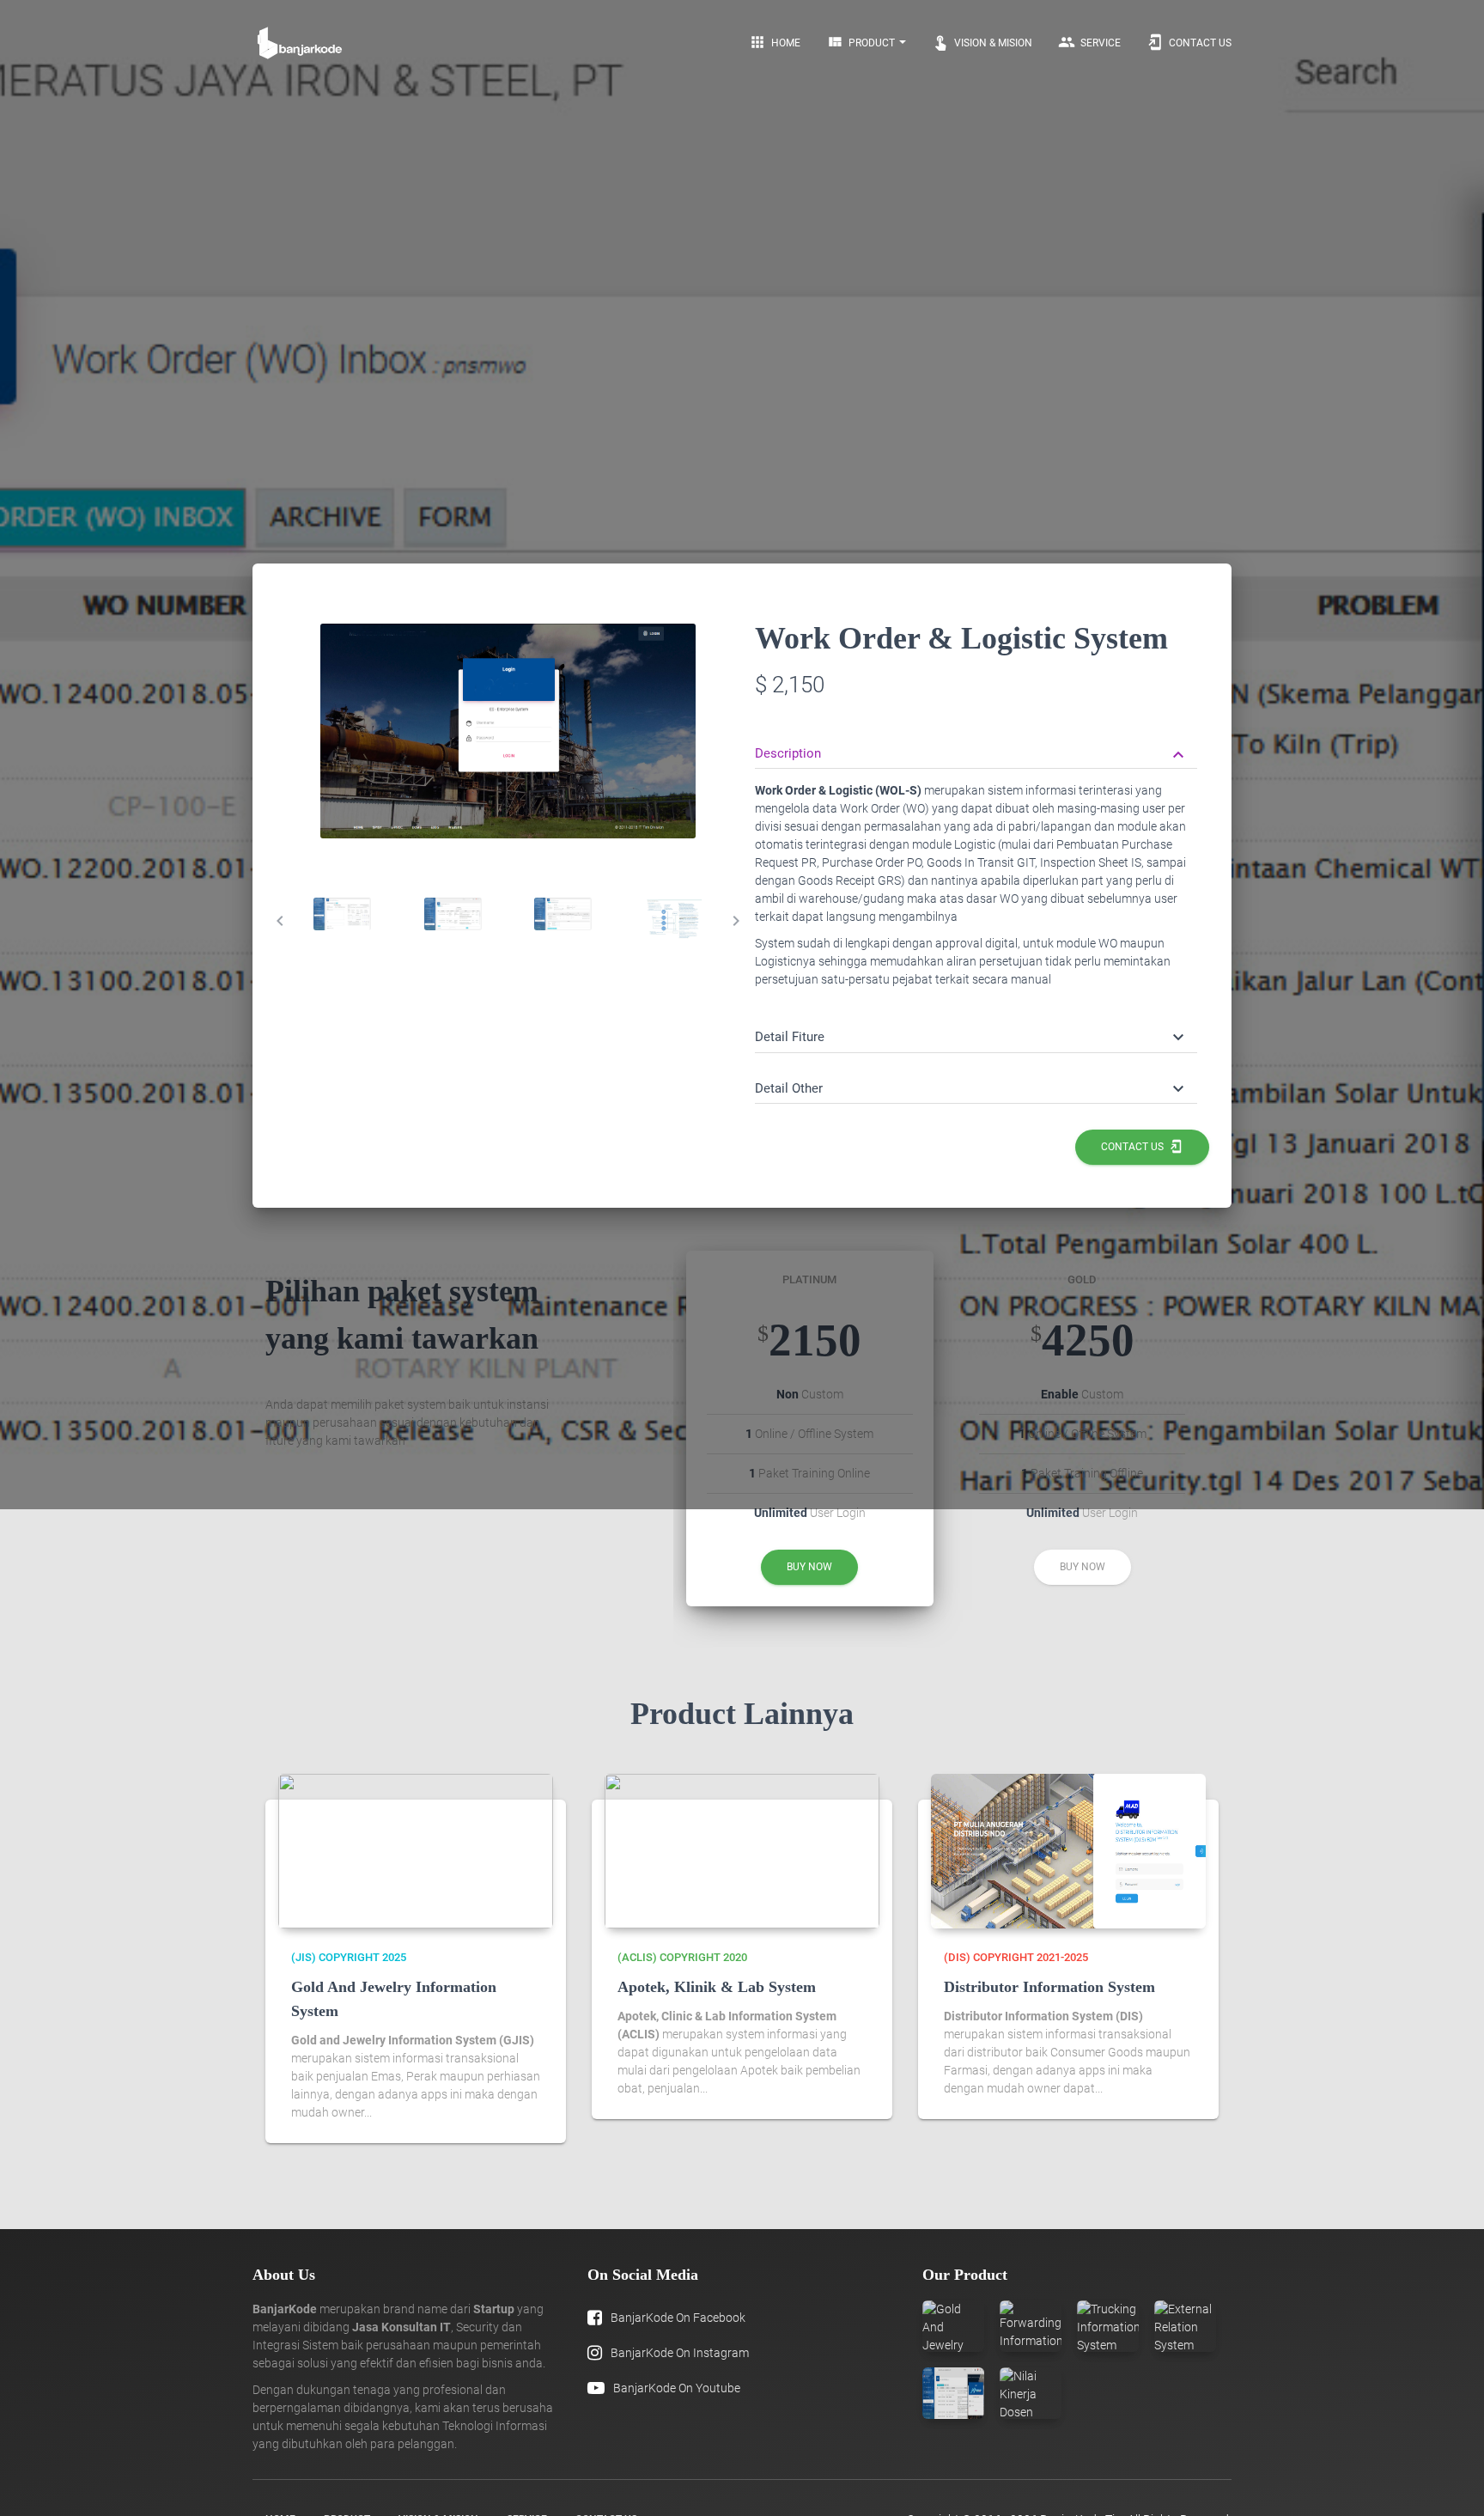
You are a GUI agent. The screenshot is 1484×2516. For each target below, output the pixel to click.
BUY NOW (809, 1567)
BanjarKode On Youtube (677, 2388)
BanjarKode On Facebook (678, 2318)
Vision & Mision (982, 42)
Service (1089, 42)
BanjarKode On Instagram (680, 2353)
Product (862, 42)
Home (775, 42)
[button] (972, 754)
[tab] (342, 914)
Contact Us (1189, 42)
